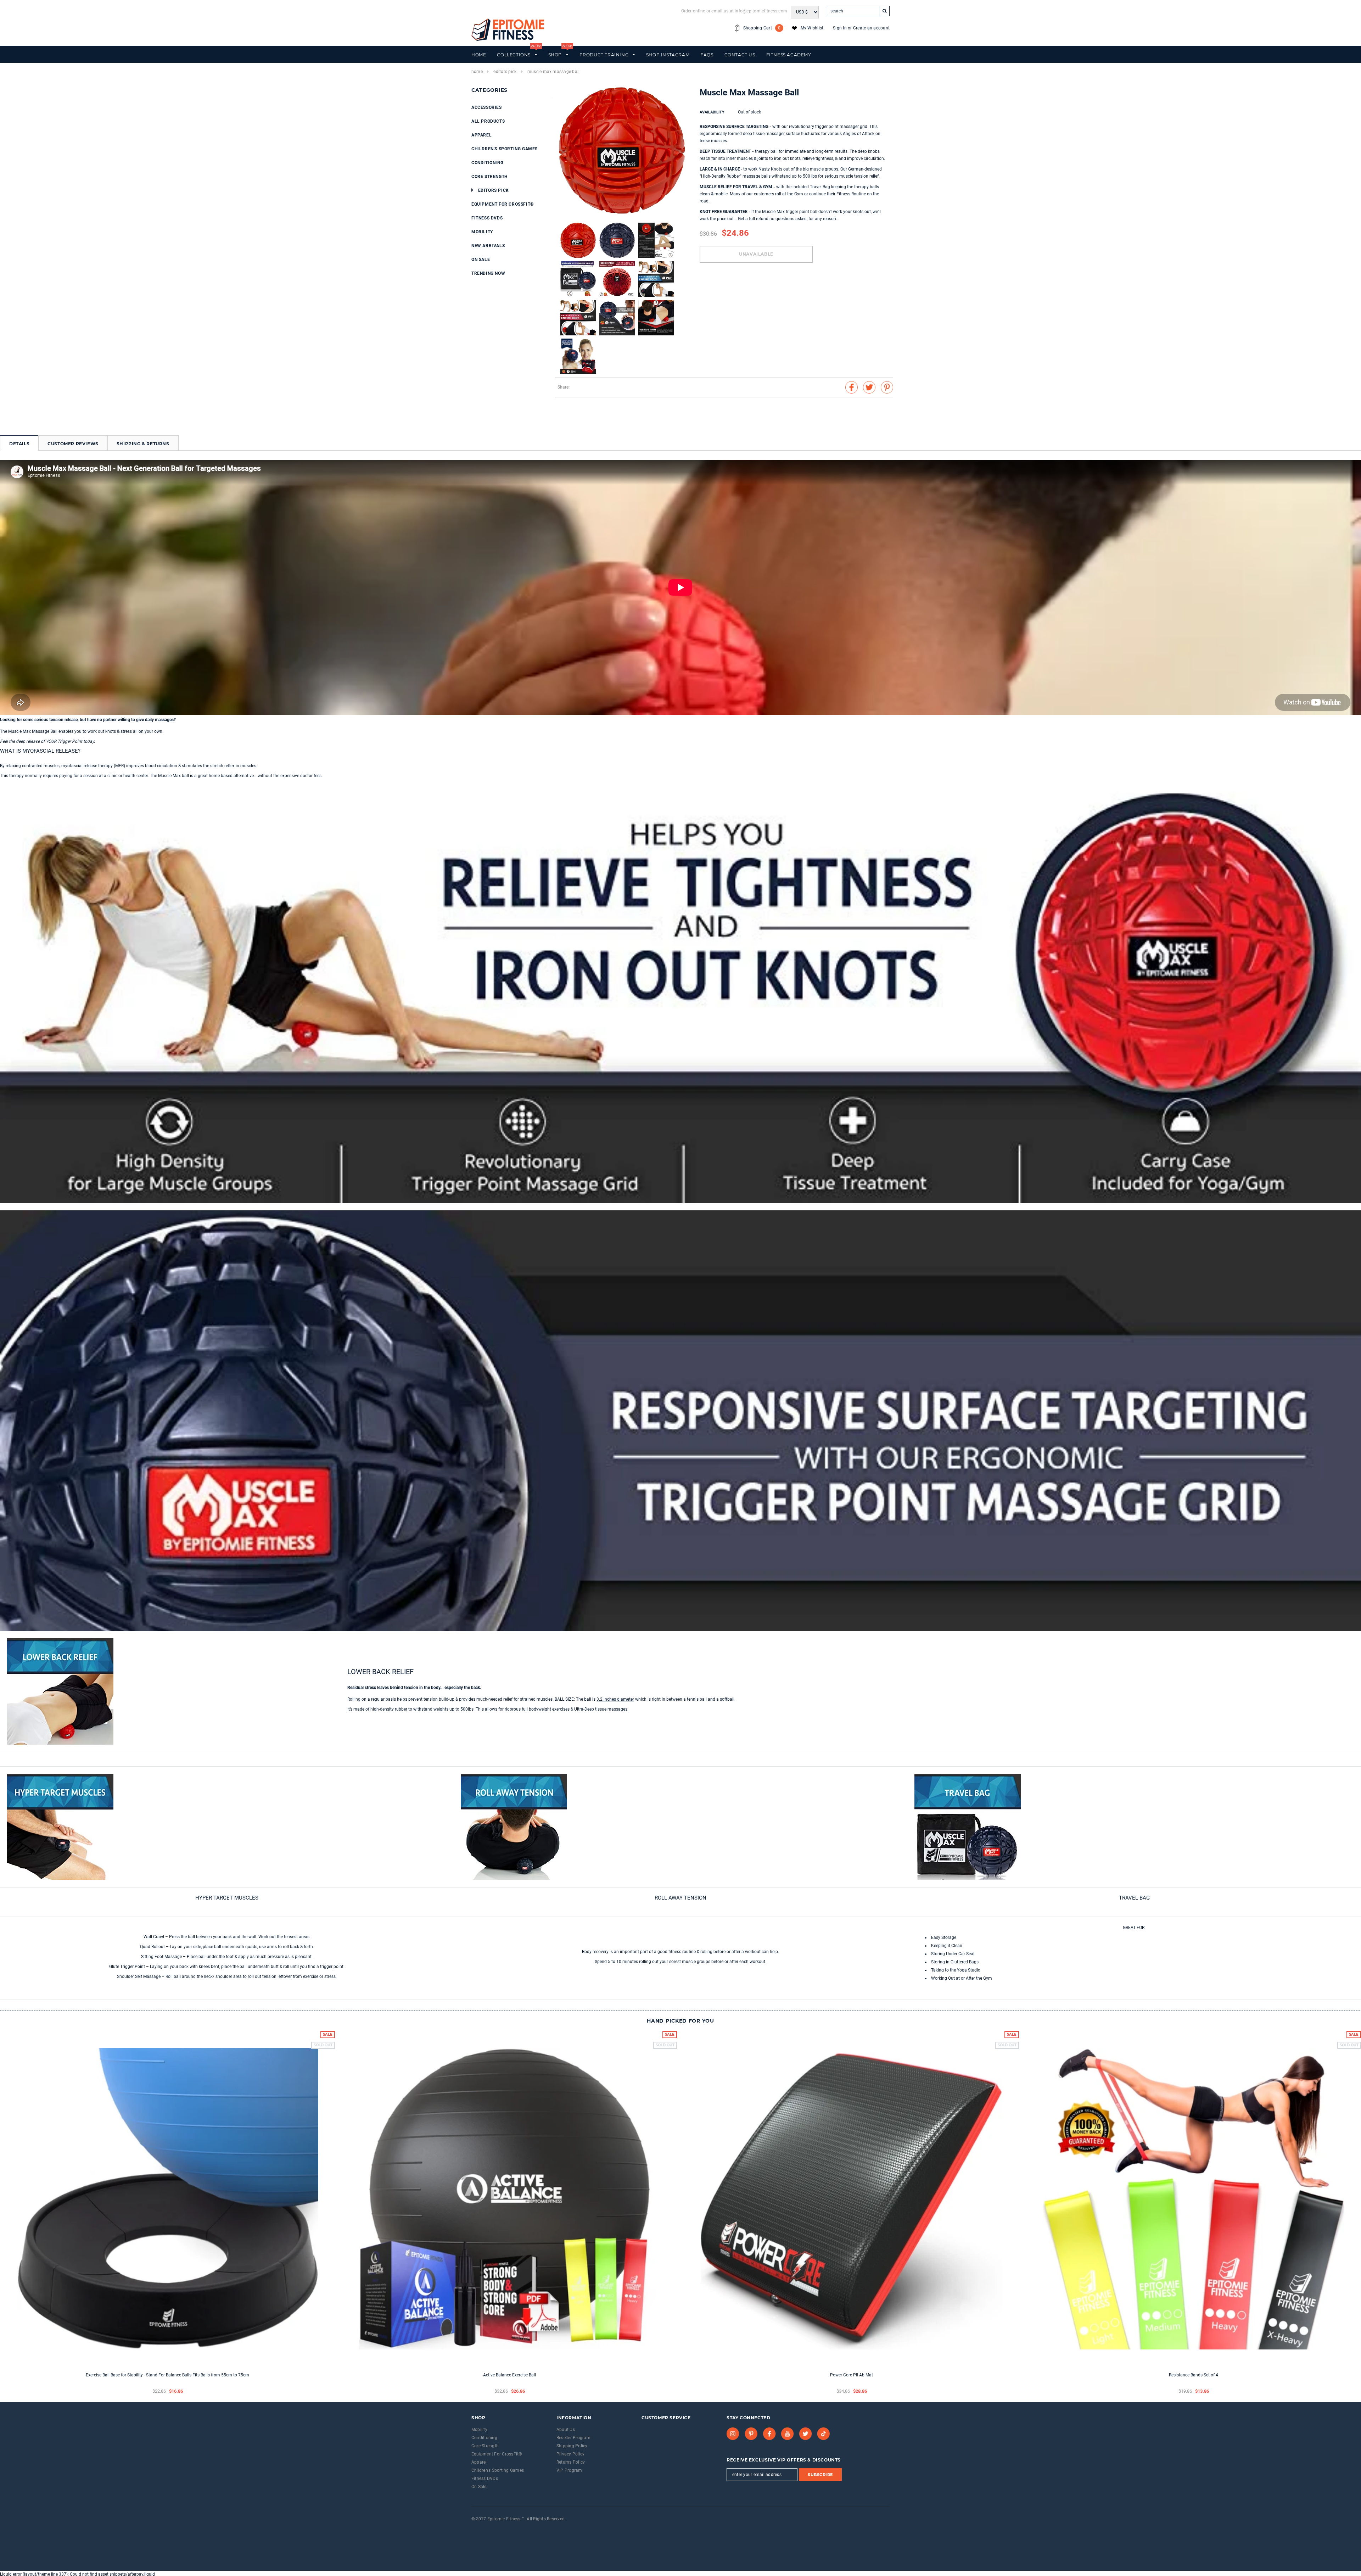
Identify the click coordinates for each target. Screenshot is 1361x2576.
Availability (712, 112)
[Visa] (472, 2528)
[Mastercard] (489, 2528)
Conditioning (487, 163)
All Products (488, 121)
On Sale (481, 260)
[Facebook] (769, 2434)
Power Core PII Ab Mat (852, 2375)
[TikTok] (824, 2434)
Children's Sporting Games (505, 149)
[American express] (481, 2528)
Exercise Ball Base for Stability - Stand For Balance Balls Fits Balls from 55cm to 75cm (167, 2375)
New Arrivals (488, 246)
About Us (566, 2430)
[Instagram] (733, 2434)
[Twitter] (806, 2434)
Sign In (840, 28)
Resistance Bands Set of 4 (1194, 2375)
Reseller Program (573, 2438)
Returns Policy (571, 2462)
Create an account (871, 28)
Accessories (487, 107)
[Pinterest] (751, 2434)
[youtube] (788, 2434)
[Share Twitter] (869, 387)
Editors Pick (505, 72)
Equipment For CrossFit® (503, 204)
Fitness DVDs (487, 218)
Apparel (481, 135)
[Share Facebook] (852, 387)
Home (477, 72)
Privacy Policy (570, 2454)
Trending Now (488, 273)
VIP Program (569, 2470)
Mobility (482, 232)
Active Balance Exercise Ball (509, 2375)
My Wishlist (812, 28)
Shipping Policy (572, 2446)
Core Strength (489, 177)
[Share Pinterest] (887, 387)
